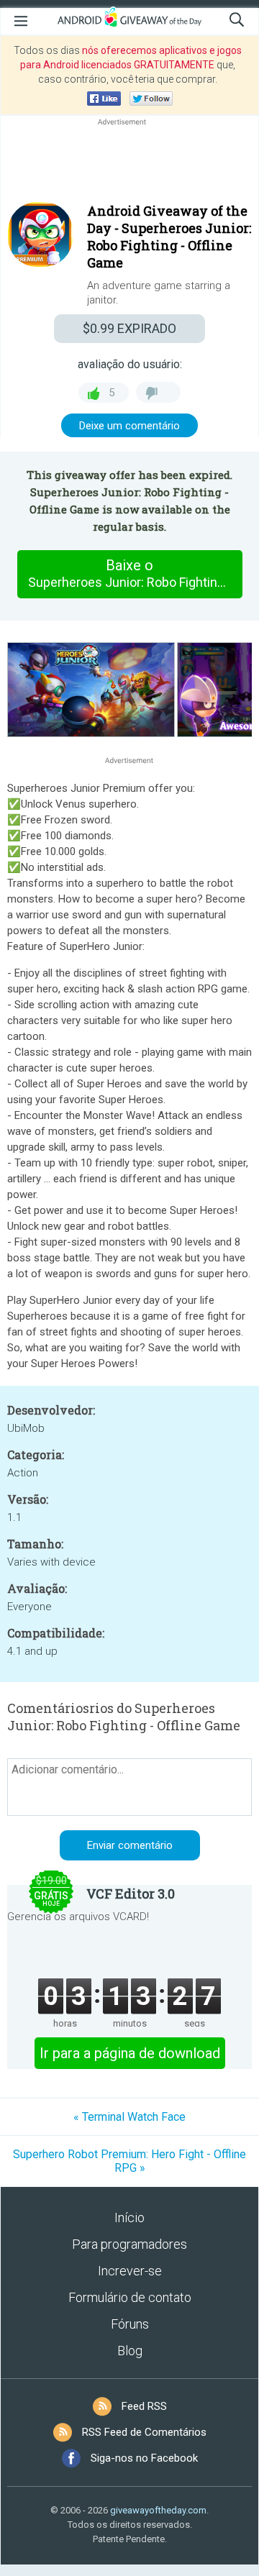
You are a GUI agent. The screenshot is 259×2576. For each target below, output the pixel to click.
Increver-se (130, 2271)
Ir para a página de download (130, 2053)
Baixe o (135, 573)
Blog (130, 2351)
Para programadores (129, 2244)
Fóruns (130, 2324)
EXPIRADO (129, 328)
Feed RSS (144, 2406)
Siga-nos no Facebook (144, 2458)
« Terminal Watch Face (129, 2117)
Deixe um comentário (129, 426)
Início (129, 2218)
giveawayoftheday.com (158, 2510)
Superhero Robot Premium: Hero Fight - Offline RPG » (129, 2161)
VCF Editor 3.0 (131, 1894)
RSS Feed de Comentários (144, 2432)
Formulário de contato (130, 2297)
